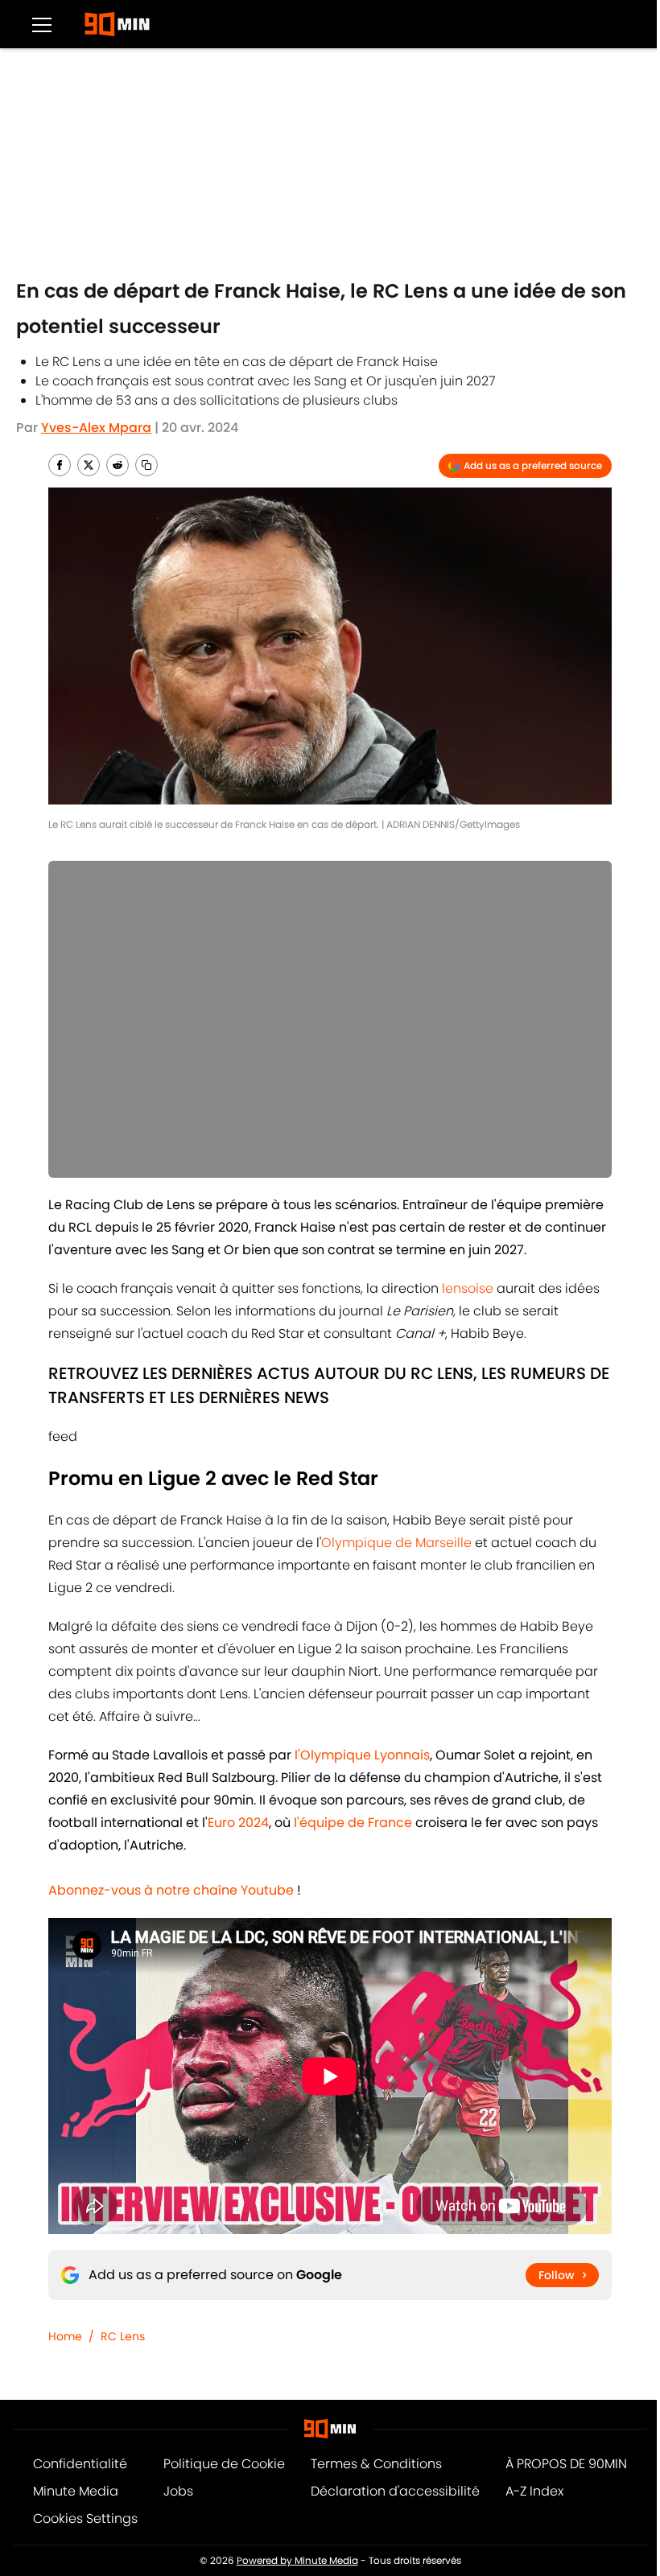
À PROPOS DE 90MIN (566, 2464)
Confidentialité (80, 2464)
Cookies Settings (85, 2518)
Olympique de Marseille (396, 1543)
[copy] (146, 465)
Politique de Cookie (224, 2464)
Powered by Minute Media (297, 2560)
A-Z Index (534, 2491)
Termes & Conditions (376, 2464)
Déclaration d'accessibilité (395, 2491)
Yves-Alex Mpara (96, 428)
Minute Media (76, 2491)
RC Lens (123, 2336)
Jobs (178, 2491)
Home (65, 2336)
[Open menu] (42, 24)
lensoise (466, 1288)
